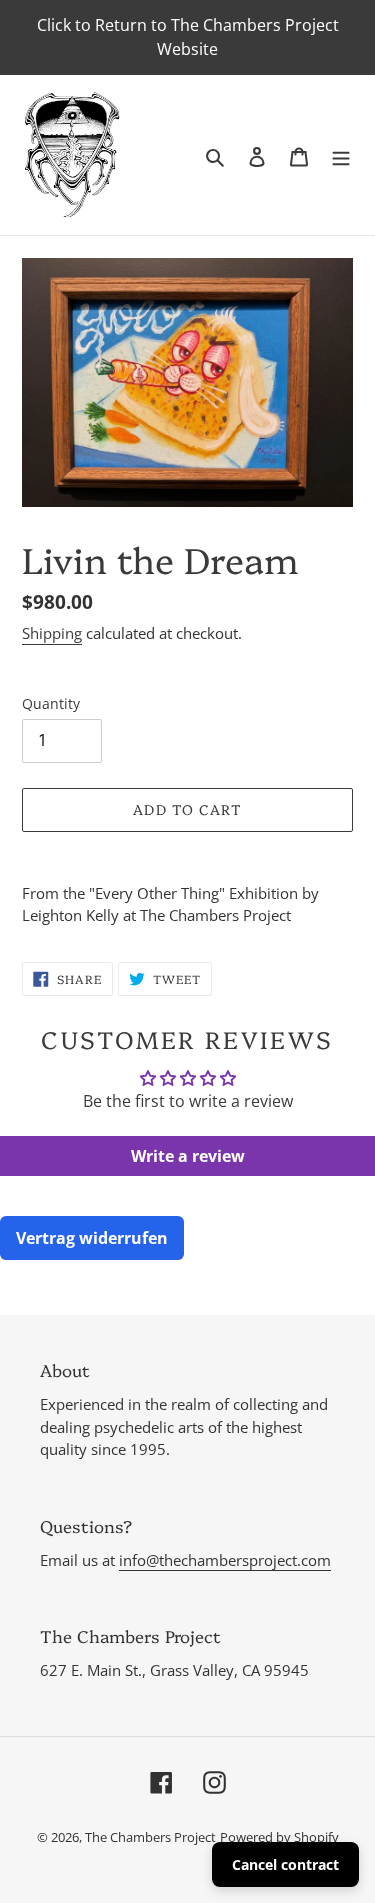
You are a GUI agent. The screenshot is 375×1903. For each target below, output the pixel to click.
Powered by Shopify (279, 1837)
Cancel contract (285, 1864)
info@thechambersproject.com (225, 1560)
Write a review (188, 1156)
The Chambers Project (150, 1837)
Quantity (51, 703)
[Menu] (341, 155)
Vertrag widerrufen (92, 1238)
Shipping (52, 633)
